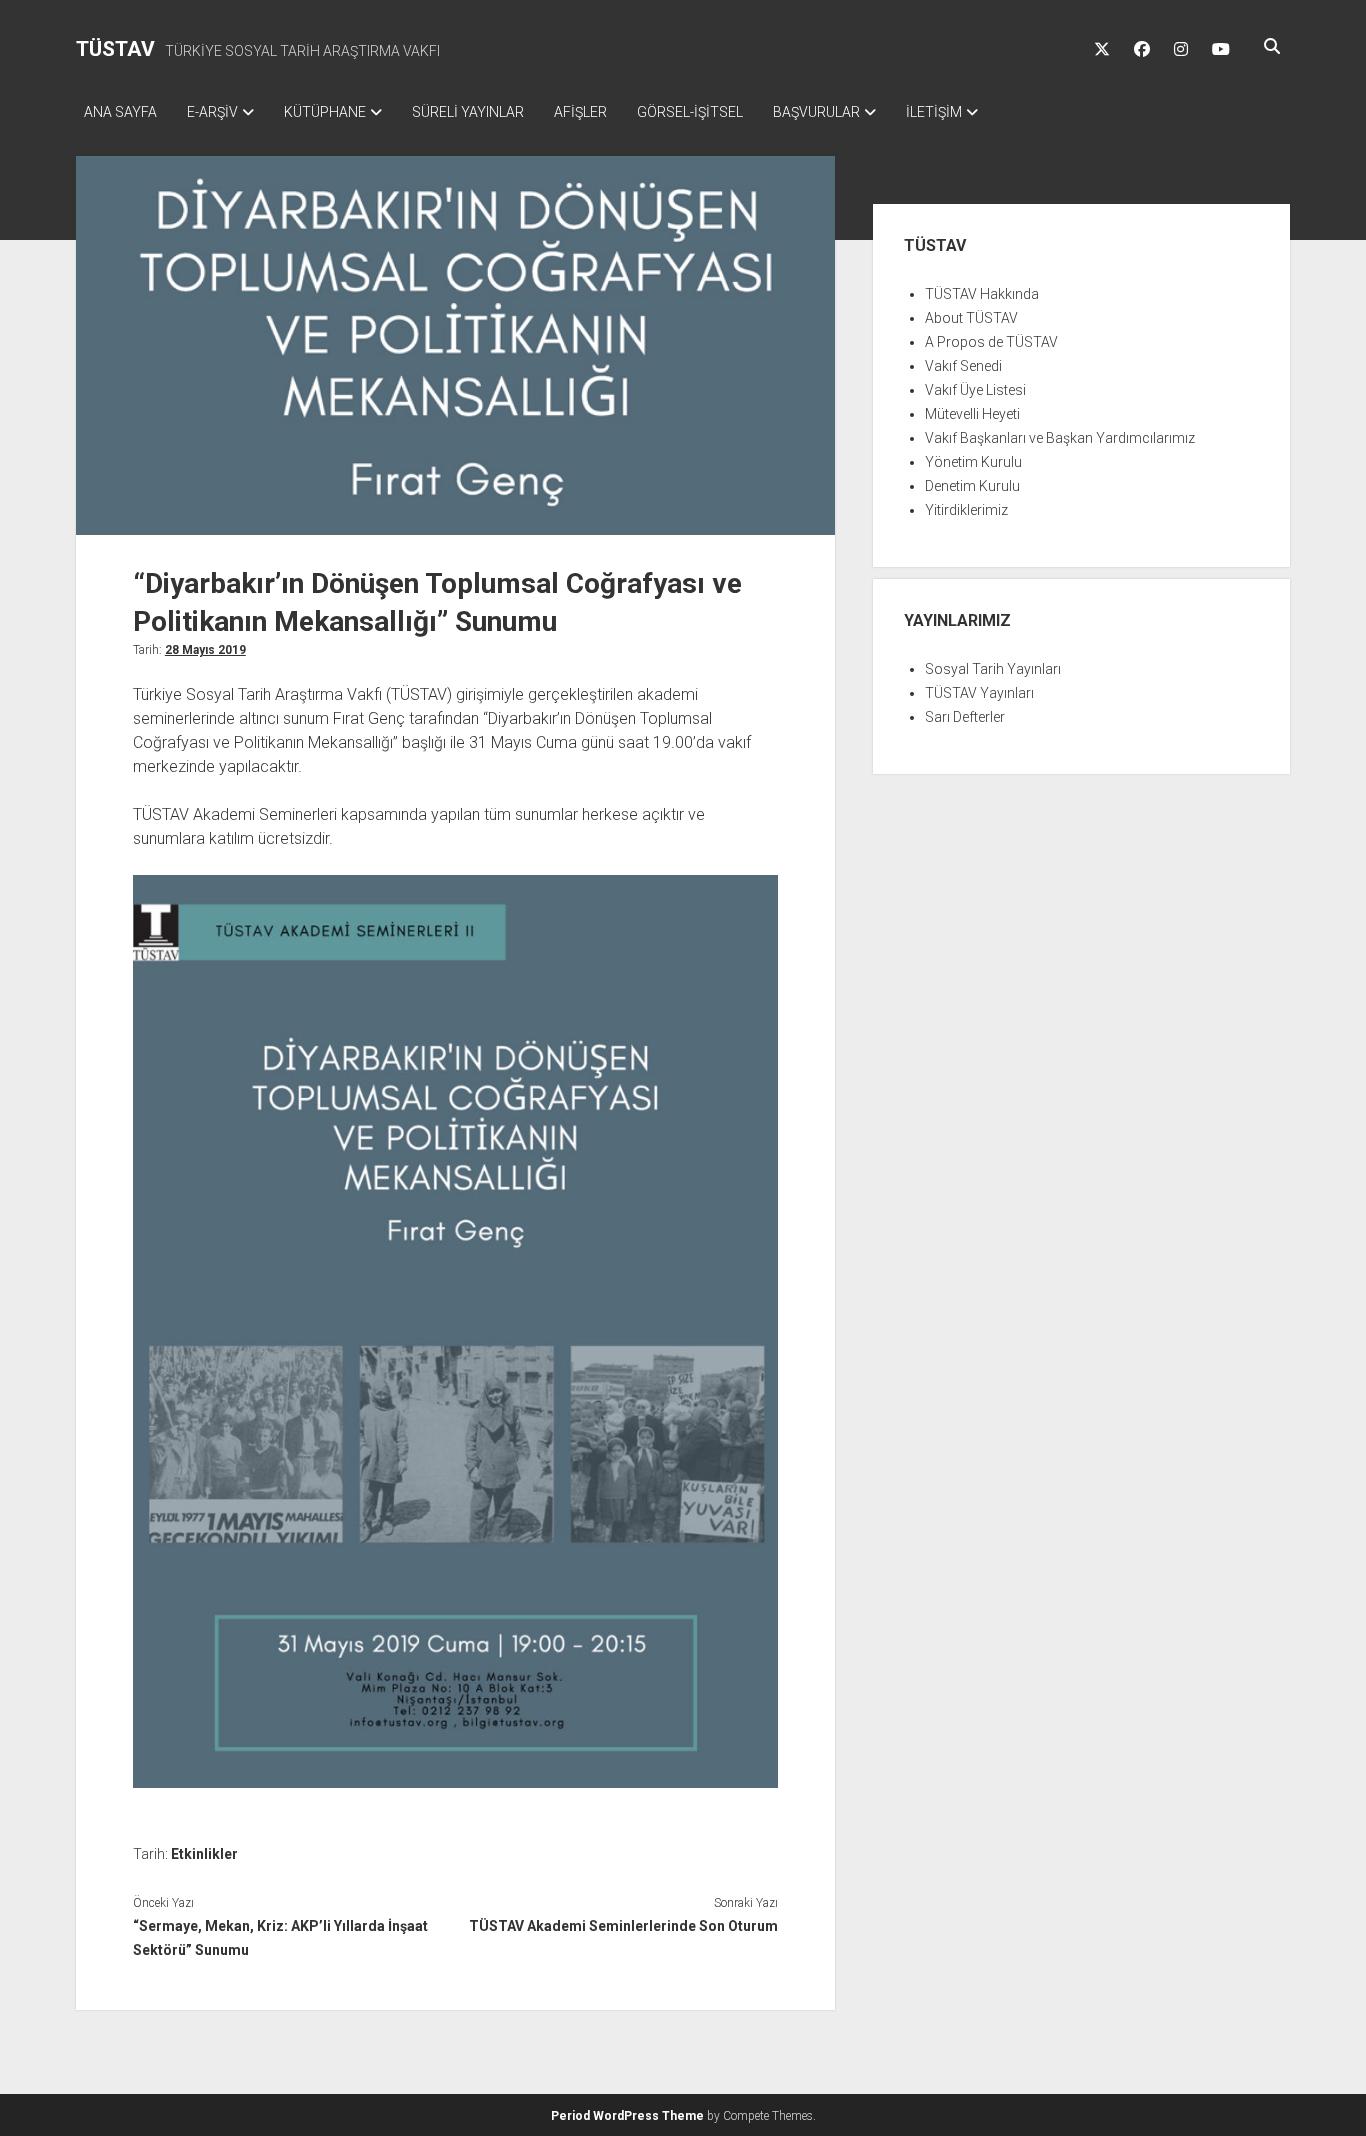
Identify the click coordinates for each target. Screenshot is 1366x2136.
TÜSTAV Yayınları (979, 693)
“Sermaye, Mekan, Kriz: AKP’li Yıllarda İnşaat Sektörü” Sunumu (280, 1938)
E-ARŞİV (212, 112)
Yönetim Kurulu (973, 462)
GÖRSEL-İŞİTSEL (690, 112)
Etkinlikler (204, 1854)
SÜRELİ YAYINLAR (468, 112)
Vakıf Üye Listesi (975, 390)
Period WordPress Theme (627, 2116)
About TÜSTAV (971, 318)
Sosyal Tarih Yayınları (993, 669)
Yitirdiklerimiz (966, 510)
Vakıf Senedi (963, 366)
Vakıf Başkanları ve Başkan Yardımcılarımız (1060, 438)
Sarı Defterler (965, 717)
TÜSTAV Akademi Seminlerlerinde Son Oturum (623, 1926)
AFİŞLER (580, 112)
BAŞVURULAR (816, 112)
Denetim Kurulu (972, 486)
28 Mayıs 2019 (205, 650)
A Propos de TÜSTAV (991, 342)
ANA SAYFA (120, 112)
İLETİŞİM (934, 112)
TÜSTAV (115, 49)
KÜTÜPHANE (325, 112)
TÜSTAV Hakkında (982, 294)
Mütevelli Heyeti (972, 414)
